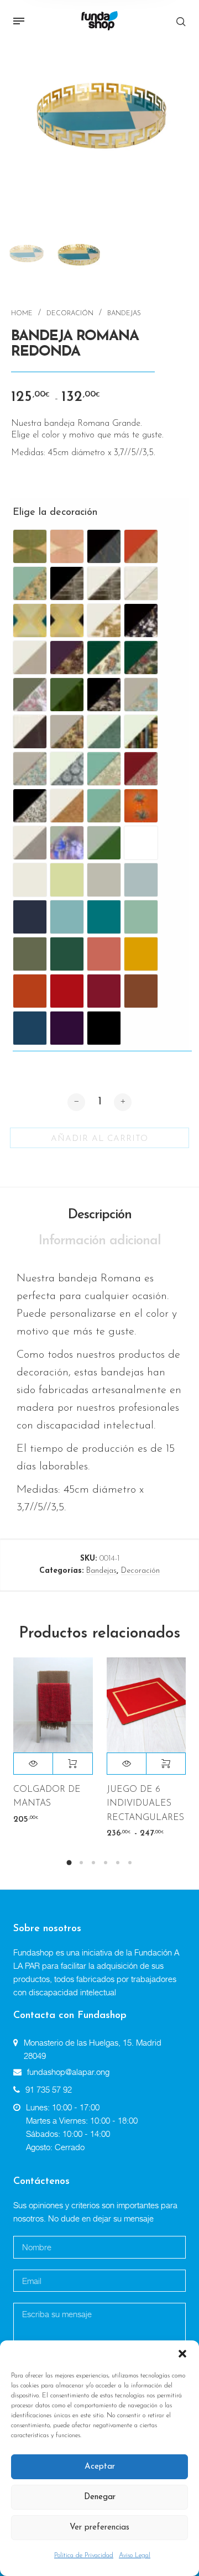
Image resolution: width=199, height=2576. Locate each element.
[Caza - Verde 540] (104, 658)
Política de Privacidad (84, 2556)
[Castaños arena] (104, 620)
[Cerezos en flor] (141, 620)
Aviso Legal (135, 2556)
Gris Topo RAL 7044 (104, 880)
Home (22, 314)
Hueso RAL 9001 (30, 880)
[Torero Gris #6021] (67, 843)
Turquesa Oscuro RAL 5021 (104, 917)
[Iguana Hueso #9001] (104, 732)
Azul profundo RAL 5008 (30, 917)
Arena (67, 880)
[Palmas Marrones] (67, 806)
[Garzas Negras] (104, 695)
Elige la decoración (40, 513)
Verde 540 (67, 954)
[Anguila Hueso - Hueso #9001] (141, 583)
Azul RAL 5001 (30, 1028)
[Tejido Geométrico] (30, 843)
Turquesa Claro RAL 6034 (67, 917)
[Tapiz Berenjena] (67, 658)
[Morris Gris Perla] (30, 769)
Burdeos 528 (104, 991)
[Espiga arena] (30, 658)
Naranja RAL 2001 (30, 991)
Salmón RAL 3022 (104, 954)
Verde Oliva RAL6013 (30, 954)
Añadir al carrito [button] (72, 1764)
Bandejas (124, 314)
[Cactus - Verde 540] (141, 658)
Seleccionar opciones (166, 1764)
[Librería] (141, 732)
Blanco (141, 843)
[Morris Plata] (67, 769)
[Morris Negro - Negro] (30, 806)
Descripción (100, 1215)
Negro (104, 1028)
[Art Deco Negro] (67, 620)
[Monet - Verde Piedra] (30, 583)
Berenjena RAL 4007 (67, 1028)
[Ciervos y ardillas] (30, 695)
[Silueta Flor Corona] (141, 806)
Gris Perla (141, 880)
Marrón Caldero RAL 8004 (141, 991)
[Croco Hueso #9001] (30, 732)
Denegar (100, 2497)
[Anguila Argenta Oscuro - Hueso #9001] (104, 583)
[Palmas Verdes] (104, 806)
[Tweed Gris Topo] (104, 843)
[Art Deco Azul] (30, 620)
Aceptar (100, 2467)
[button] (182, 2354)
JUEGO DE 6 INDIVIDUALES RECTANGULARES (145, 1803)
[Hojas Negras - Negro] (104, 546)
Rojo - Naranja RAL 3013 (67, 991)
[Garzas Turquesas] (141, 695)
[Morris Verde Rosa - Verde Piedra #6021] (104, 769)
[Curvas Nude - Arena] (67, 546)
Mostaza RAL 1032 (141, 954)
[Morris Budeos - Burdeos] (141, 769)
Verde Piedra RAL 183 (141, 917)
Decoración (70, 314)
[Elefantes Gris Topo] (67, 732)
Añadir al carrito (99, 1139)
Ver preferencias (99, 2528)
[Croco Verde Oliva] (67, 695)
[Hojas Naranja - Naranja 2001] (141, 546)
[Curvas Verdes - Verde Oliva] (30, 546)
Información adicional (100, 1241)
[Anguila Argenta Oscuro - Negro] (67, 583)
